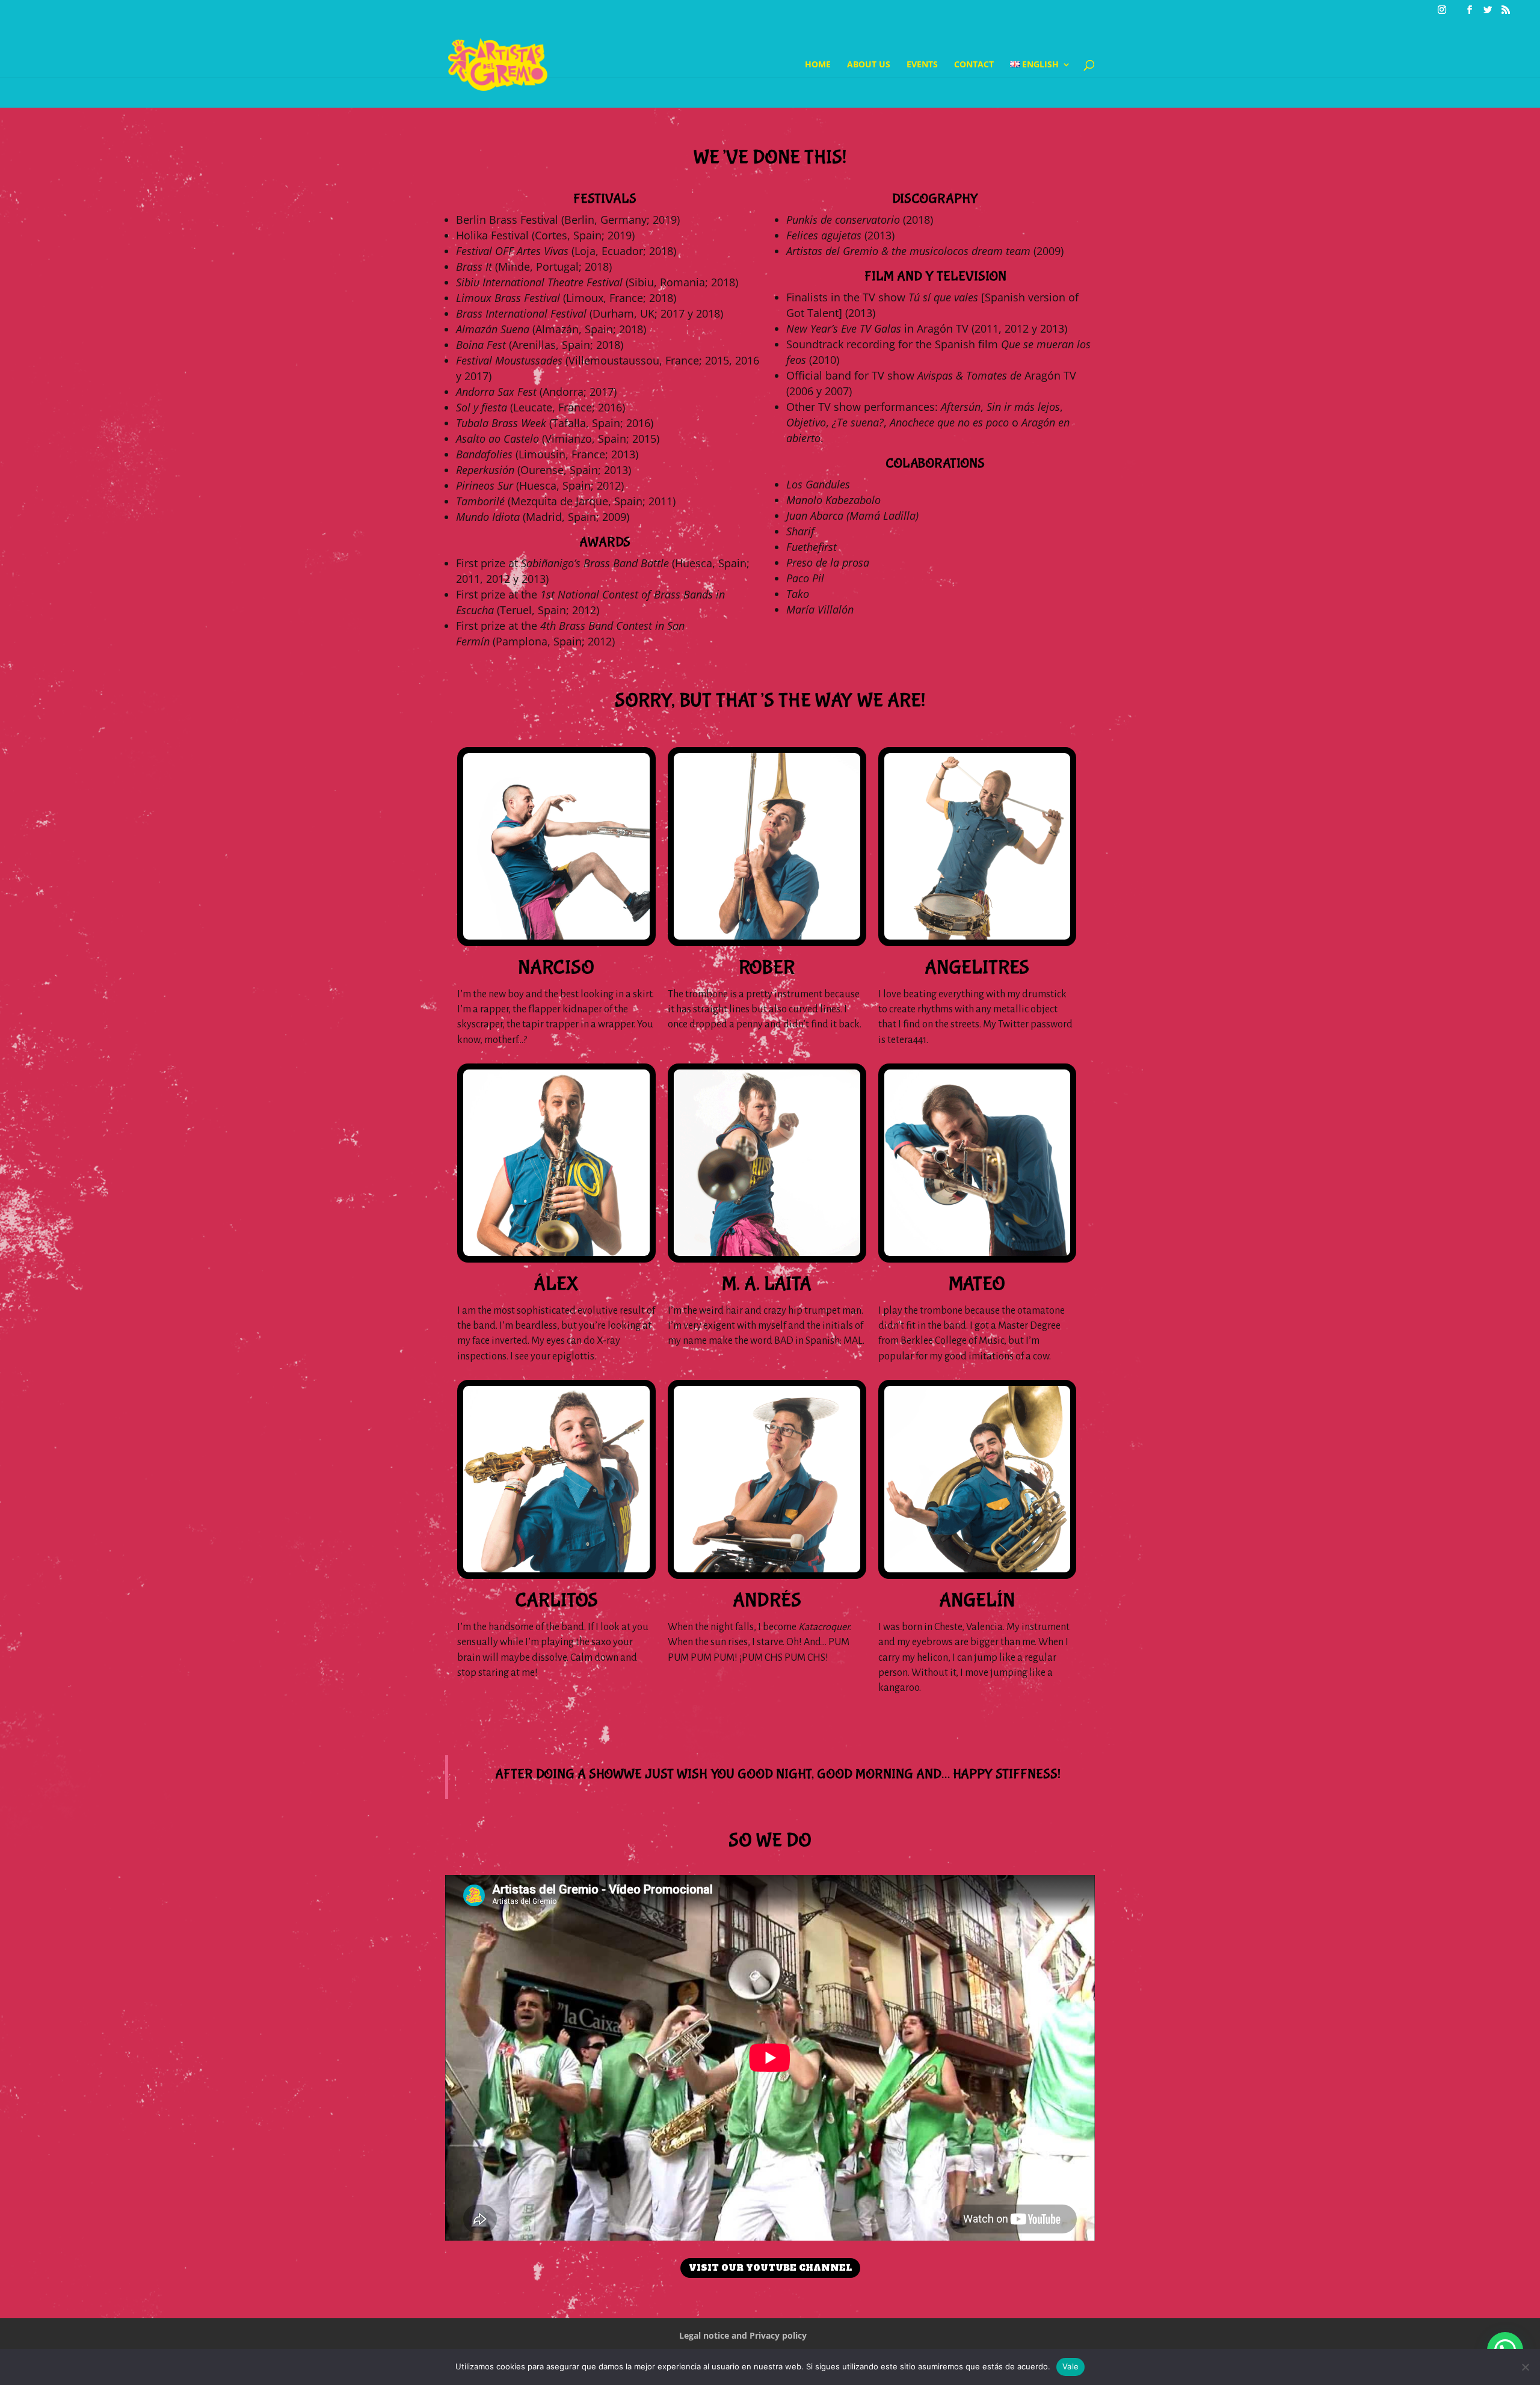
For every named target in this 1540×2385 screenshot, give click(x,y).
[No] (1525, 2367)
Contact (974, 65)
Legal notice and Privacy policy (743, 2335)
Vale (1070, 2366)
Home (818, 65)
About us (869, 65)
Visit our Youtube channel (770, 2268)
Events (922, 65)
